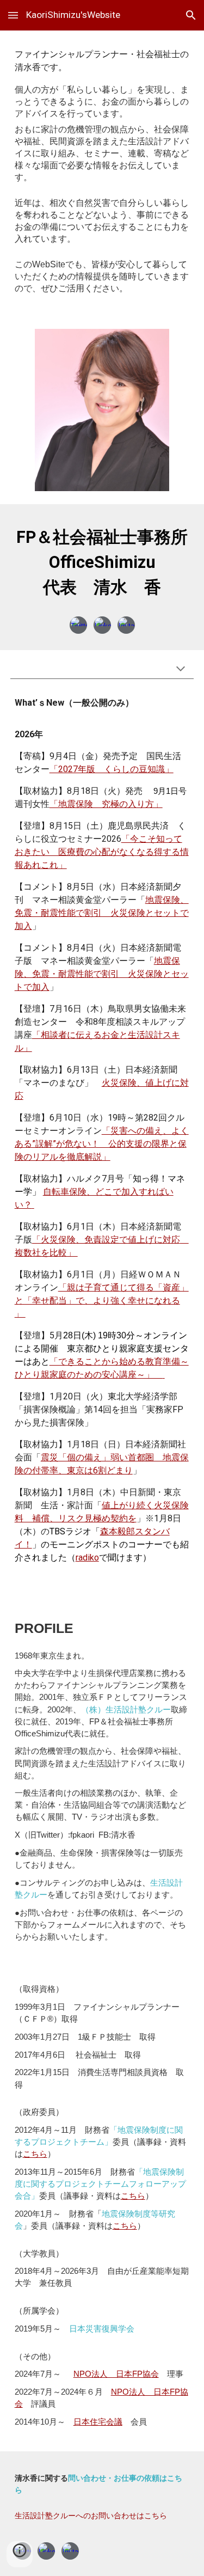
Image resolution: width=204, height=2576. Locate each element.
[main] (102, 173)
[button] (13, 15)
